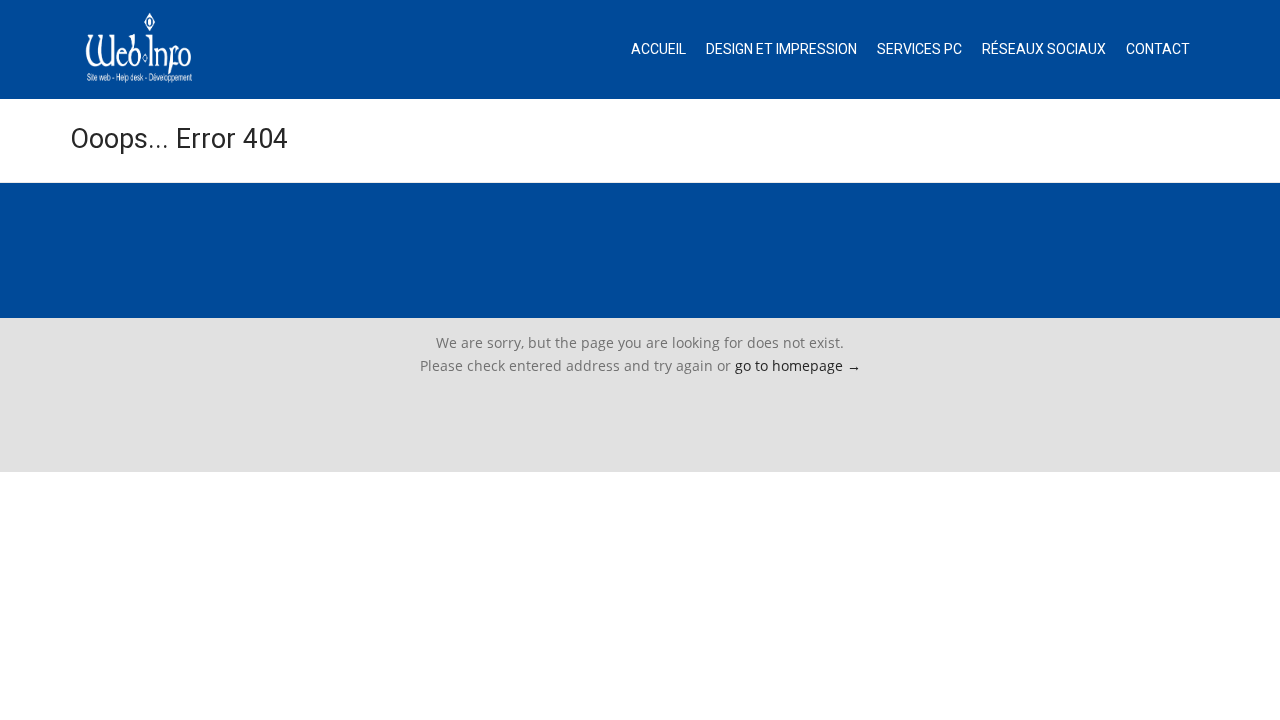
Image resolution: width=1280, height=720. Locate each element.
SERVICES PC (919, 49)
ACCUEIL (658, 49)
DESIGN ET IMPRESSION (781, 49)
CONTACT (1158, 49)
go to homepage (798, 365)
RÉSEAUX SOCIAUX (1044, 49)
